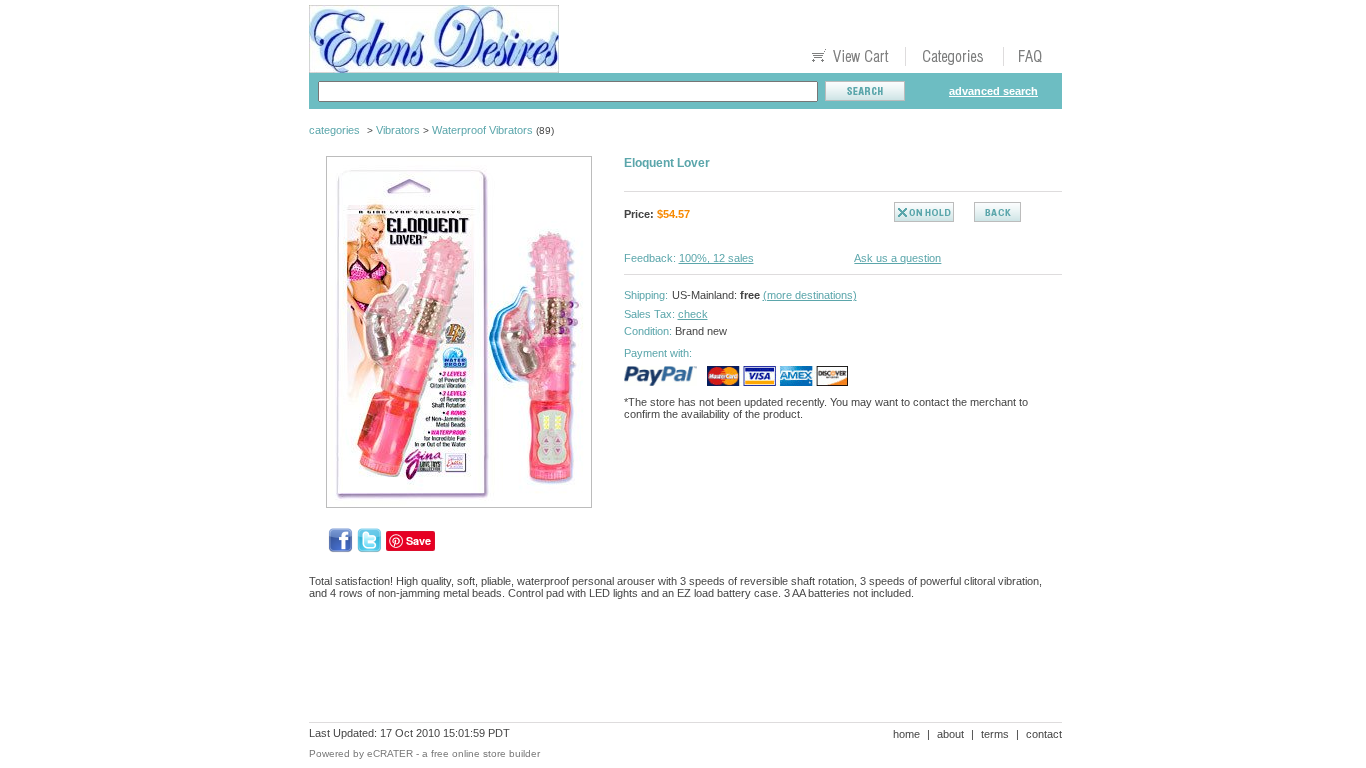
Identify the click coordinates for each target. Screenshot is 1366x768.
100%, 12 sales (716, 258)
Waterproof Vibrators (482, 130)
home (906, 734)
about (950, 734)
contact (1044, 734)
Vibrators (398, 130)
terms (995, 734)
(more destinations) (810, 295)
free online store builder (485, 753)
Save (418, 540)
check (693, 314)
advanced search (993, 91)
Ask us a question (897, 258)
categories (334, 130)
